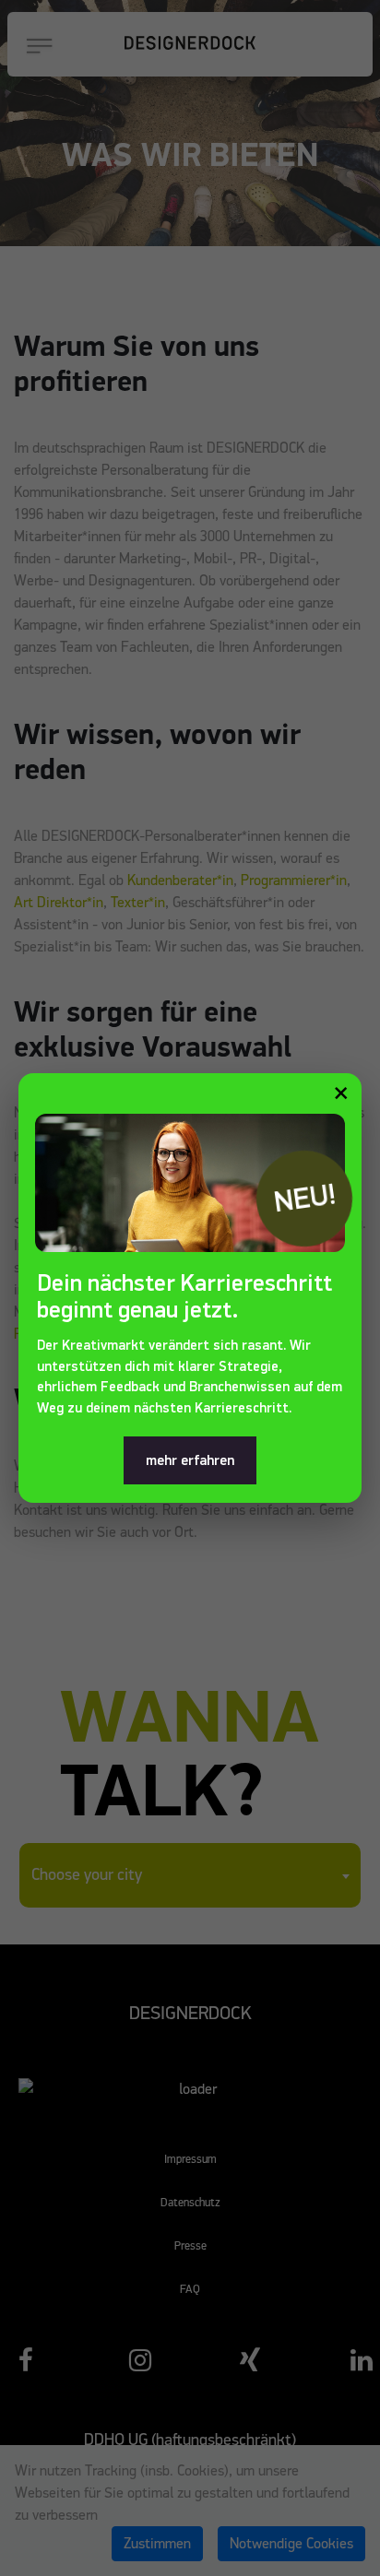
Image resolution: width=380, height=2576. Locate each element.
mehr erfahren (190, 1460)
